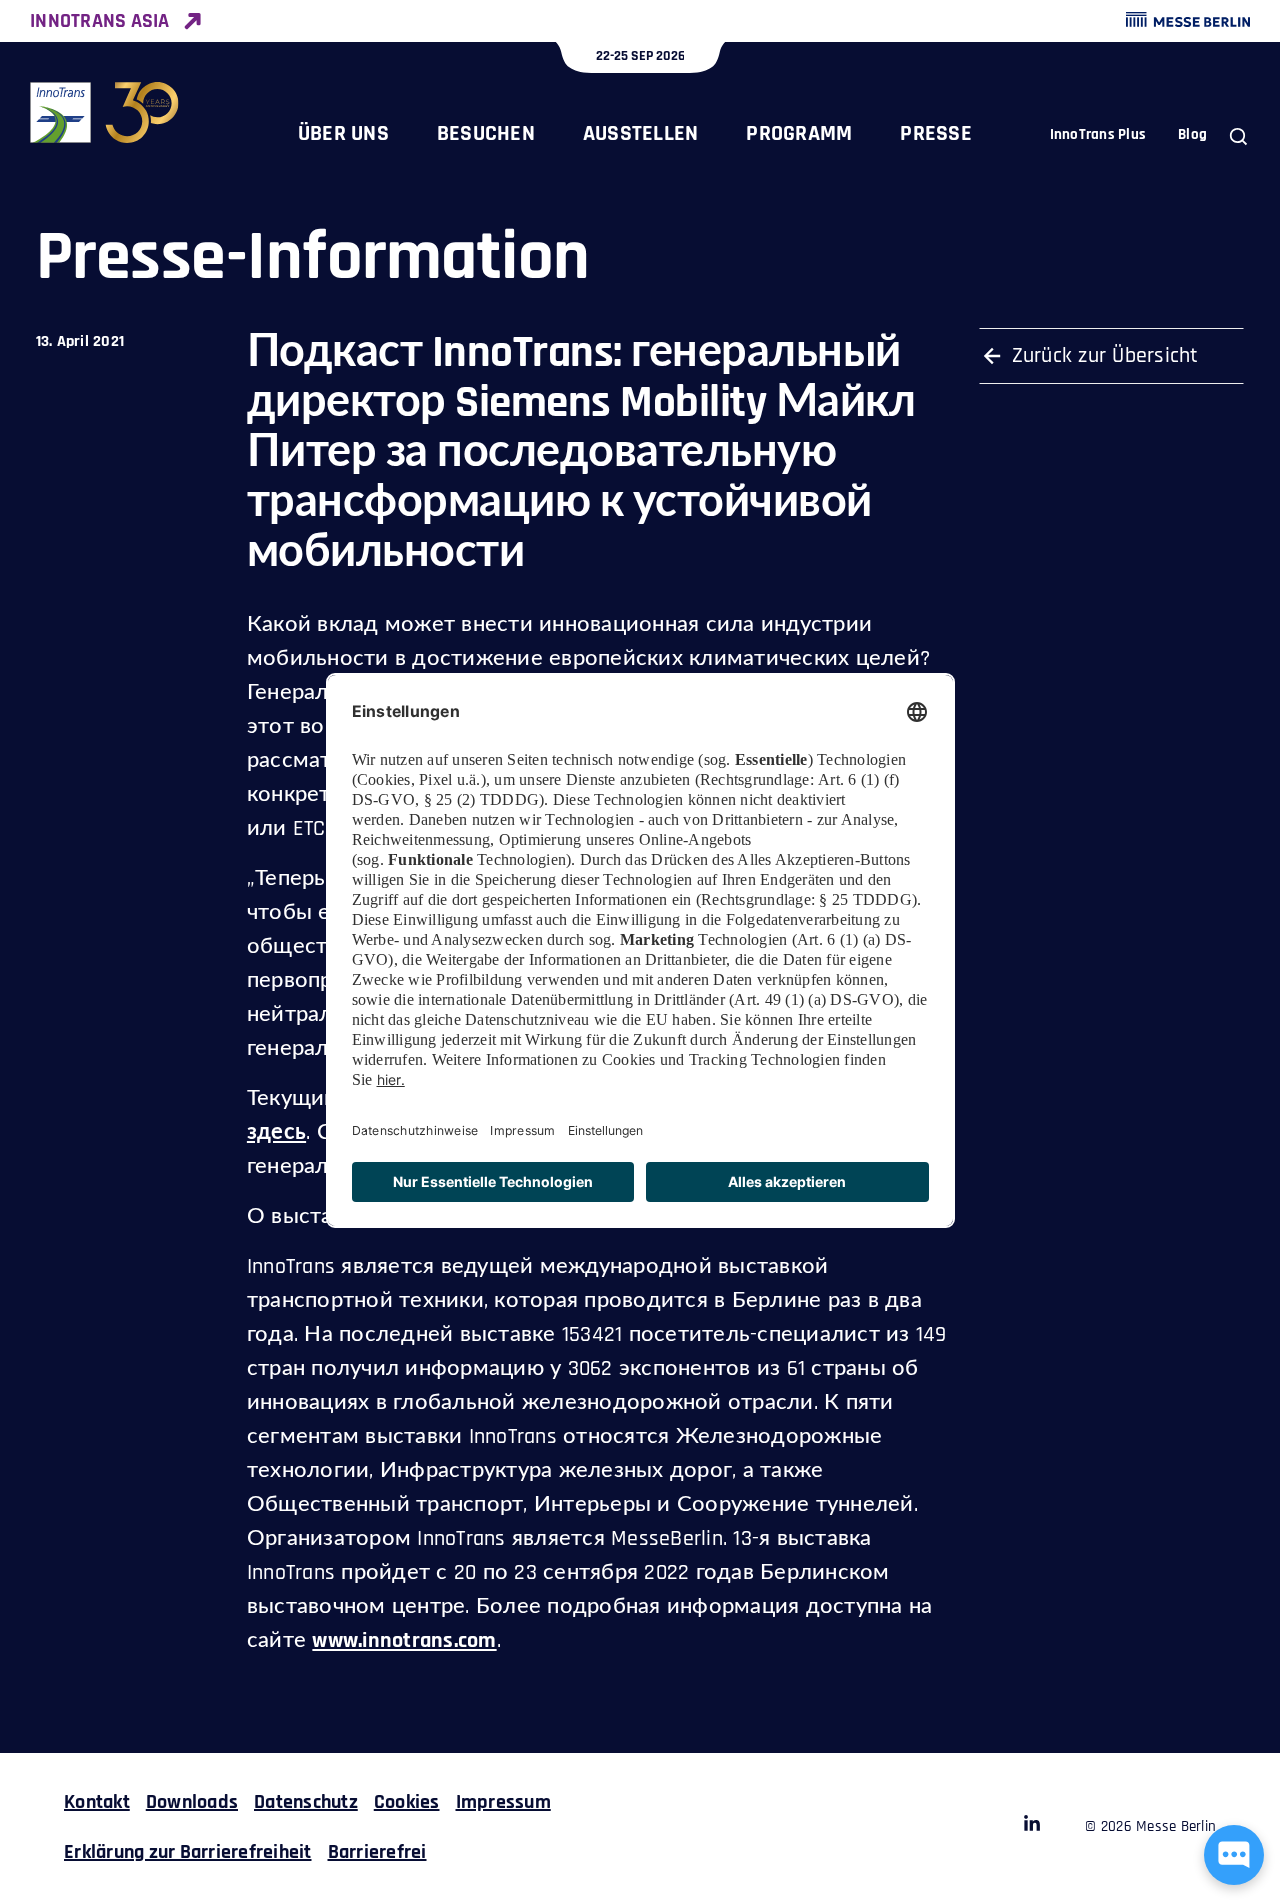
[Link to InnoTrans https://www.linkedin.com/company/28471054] (1032, 1827)
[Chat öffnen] (1234, 1855)
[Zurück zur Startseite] (105, 112)
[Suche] (1238, 136)
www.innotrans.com (404, 1641)
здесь (276, 1133)
